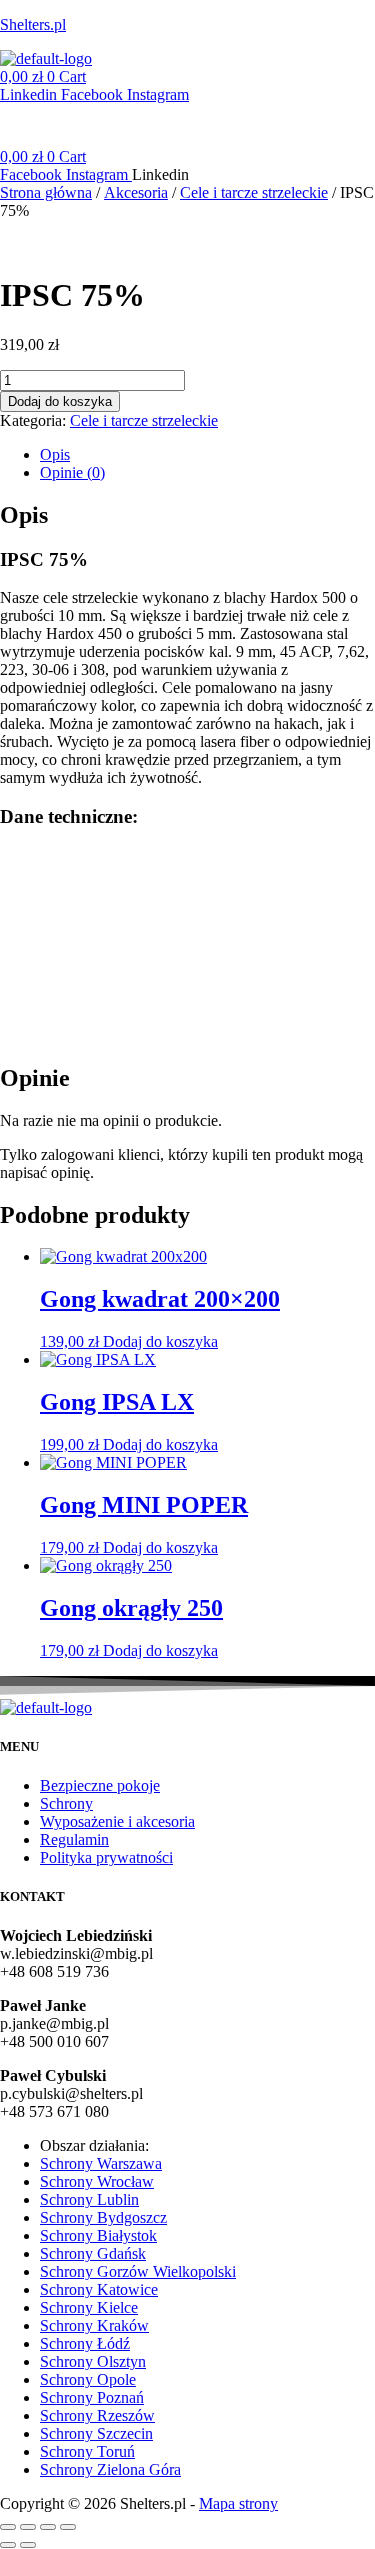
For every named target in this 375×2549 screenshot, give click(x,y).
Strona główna (46, 192)
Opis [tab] (55, 454)
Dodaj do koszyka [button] (160, 1341)
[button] (187, 115)
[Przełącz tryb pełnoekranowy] (28, 2527)
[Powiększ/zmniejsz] (8, 2527)
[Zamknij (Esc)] (68, 2527)
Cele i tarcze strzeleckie (254, 192)
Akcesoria (136, 192)
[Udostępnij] (48, 2527)
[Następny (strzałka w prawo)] (28, 2545)
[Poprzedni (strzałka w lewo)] (8, 2545)
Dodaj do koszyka (60, 401)
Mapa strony (238, 2503)
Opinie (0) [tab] (72, 472)
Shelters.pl (33, 24)
